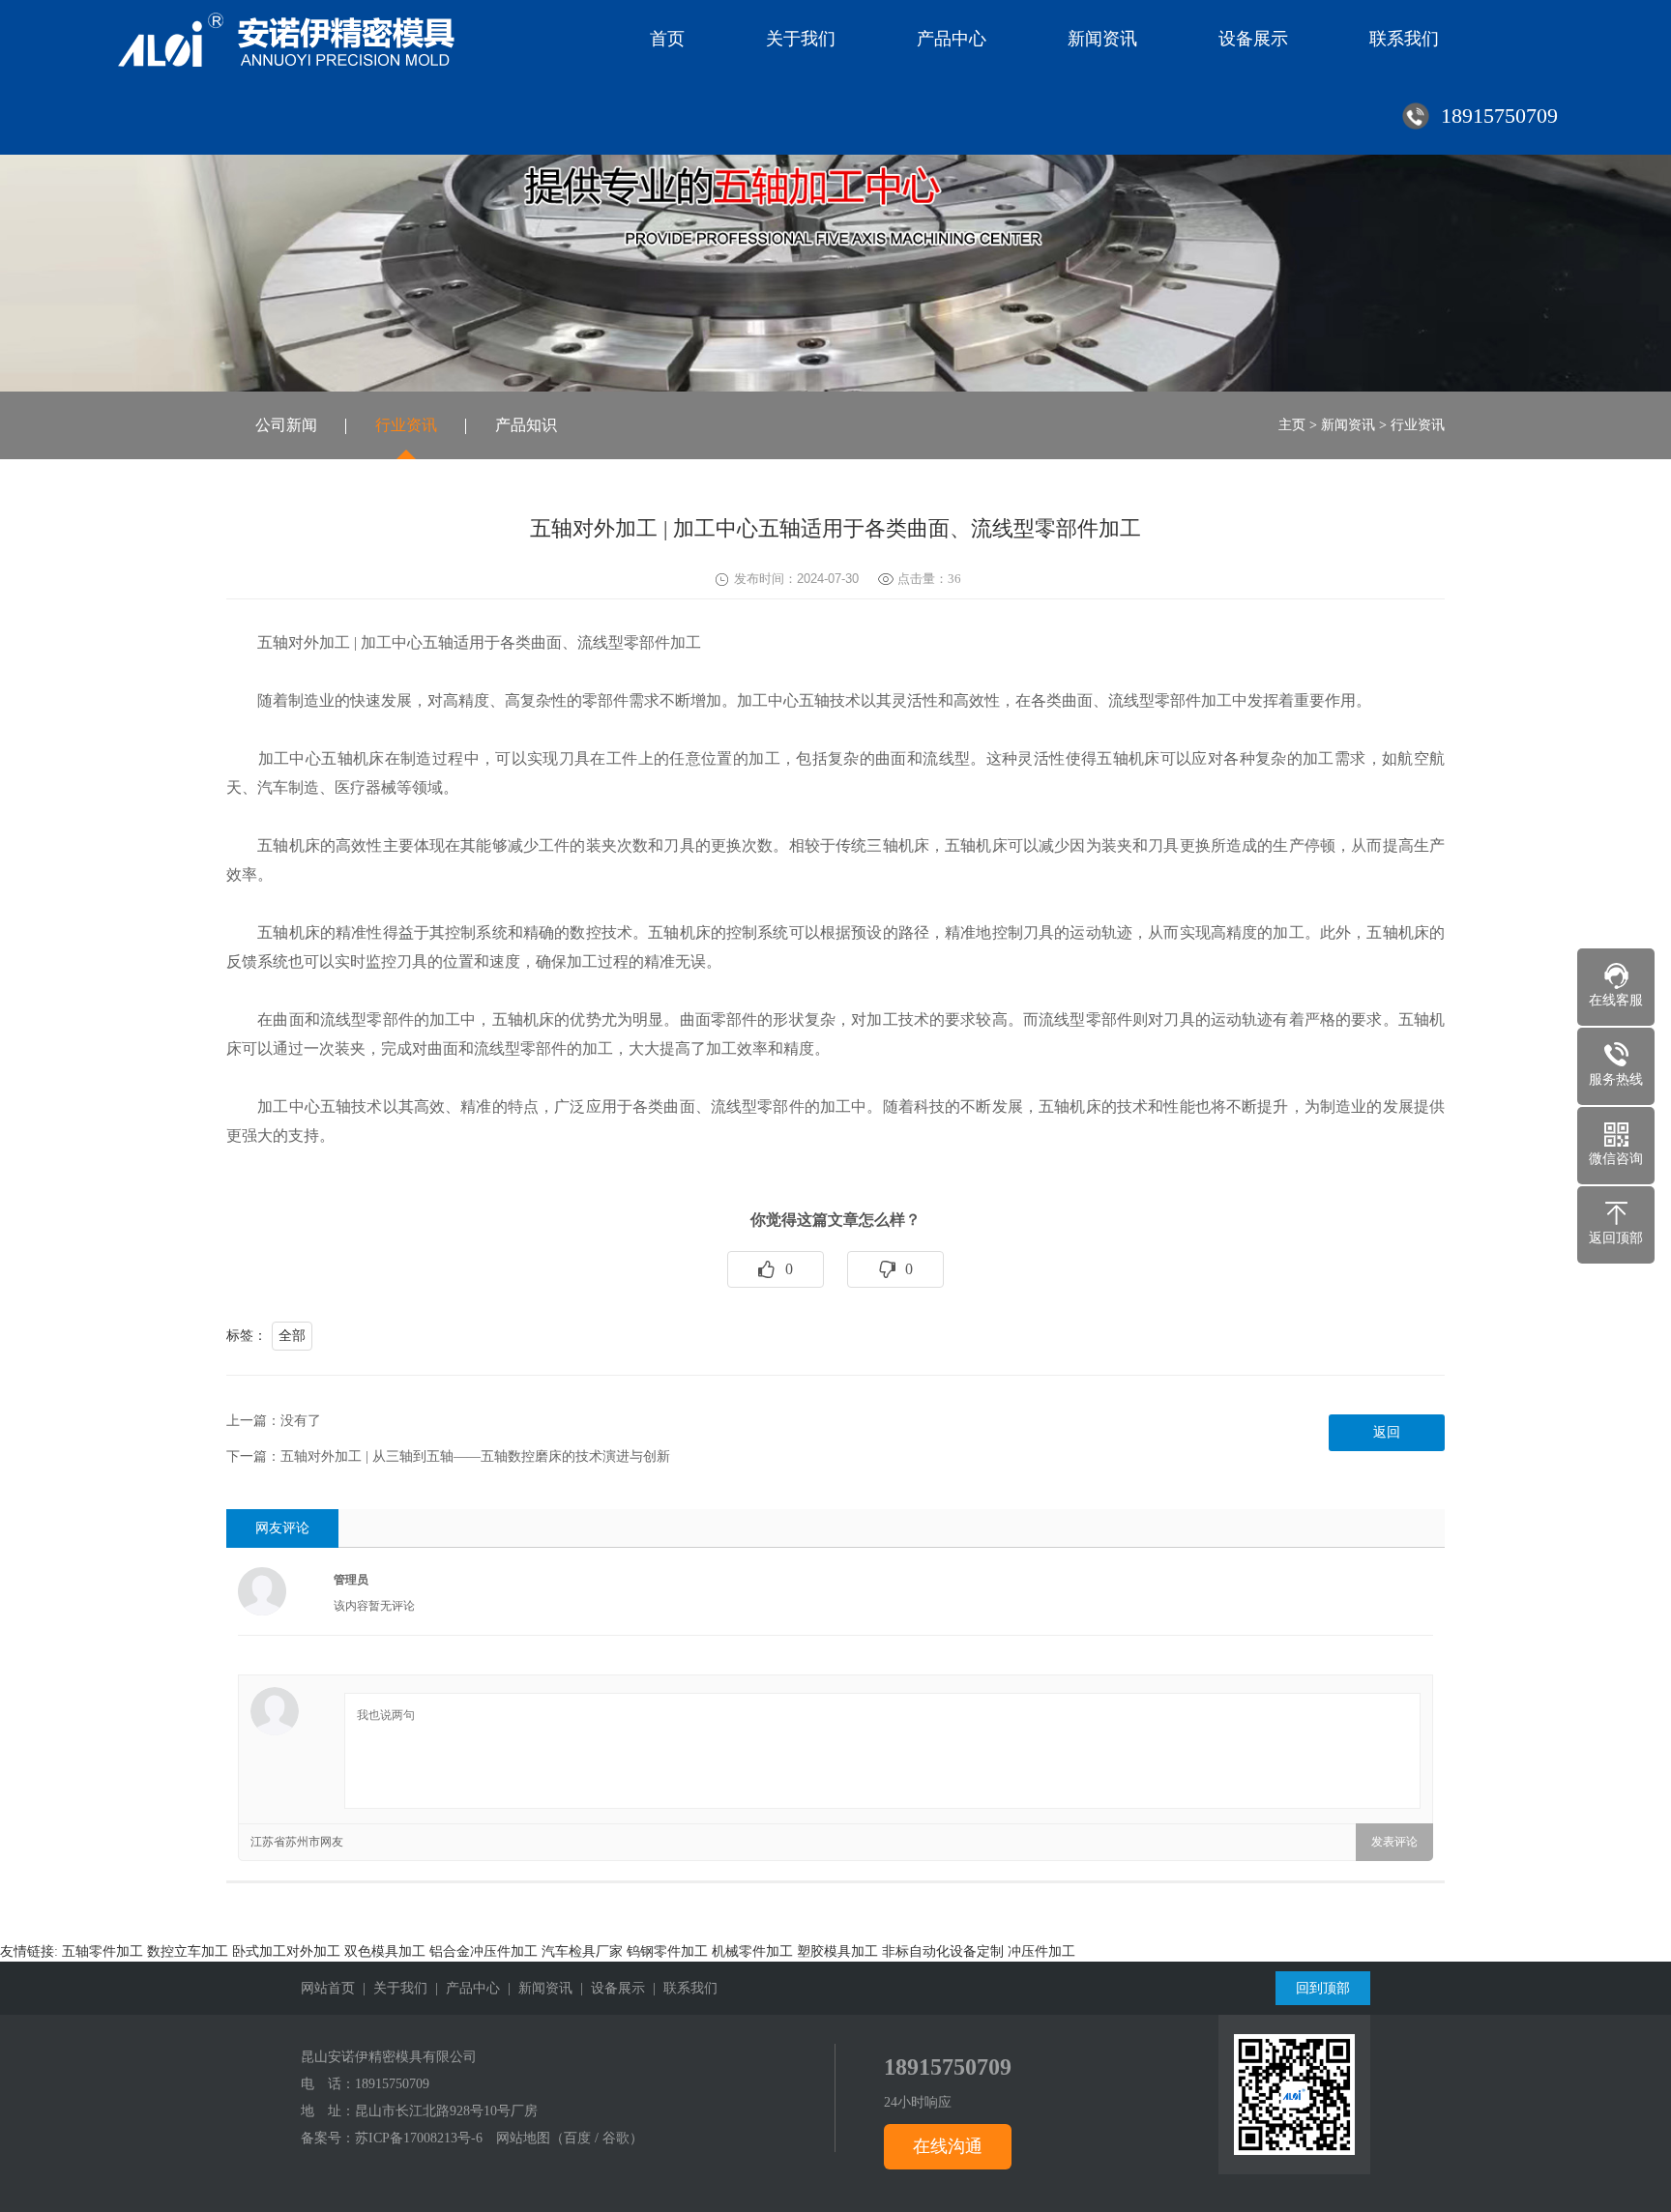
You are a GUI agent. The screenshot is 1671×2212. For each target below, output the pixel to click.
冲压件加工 (1041, 1951)
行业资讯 (406, 425)
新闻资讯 (1102, 39)
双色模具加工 (385, 1951)
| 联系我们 (681, 1988)
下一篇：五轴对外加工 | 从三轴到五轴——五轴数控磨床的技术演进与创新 (448, 1456)
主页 (1292, 425)
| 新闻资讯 (536, 1988)
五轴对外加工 (304, 642)
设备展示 (1253, 39)
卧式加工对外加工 (286, 1951)
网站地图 (523, 2138)
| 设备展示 (609, 1988)
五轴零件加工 (103, 1951)
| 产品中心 (464, 1988)
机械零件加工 (752, 1951)
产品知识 (526, 425)
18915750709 (392, 2084)
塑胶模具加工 (837, 1951)
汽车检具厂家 (582, 1951)
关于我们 (801, 39)
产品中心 (952, 39)
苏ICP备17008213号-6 (419, 2138)
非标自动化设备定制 (943, 1951)
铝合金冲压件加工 (484, 1951)
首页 (667, 39)
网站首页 (328, 1988)
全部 (292, 1336)
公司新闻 (286, 425)
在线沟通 (948, 2146)
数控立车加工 (188, 1951)
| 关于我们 (391, 1988)
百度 (577, 2138)
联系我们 (1404, 39)
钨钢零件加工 (667, 1951)
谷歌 (616, 2138)
